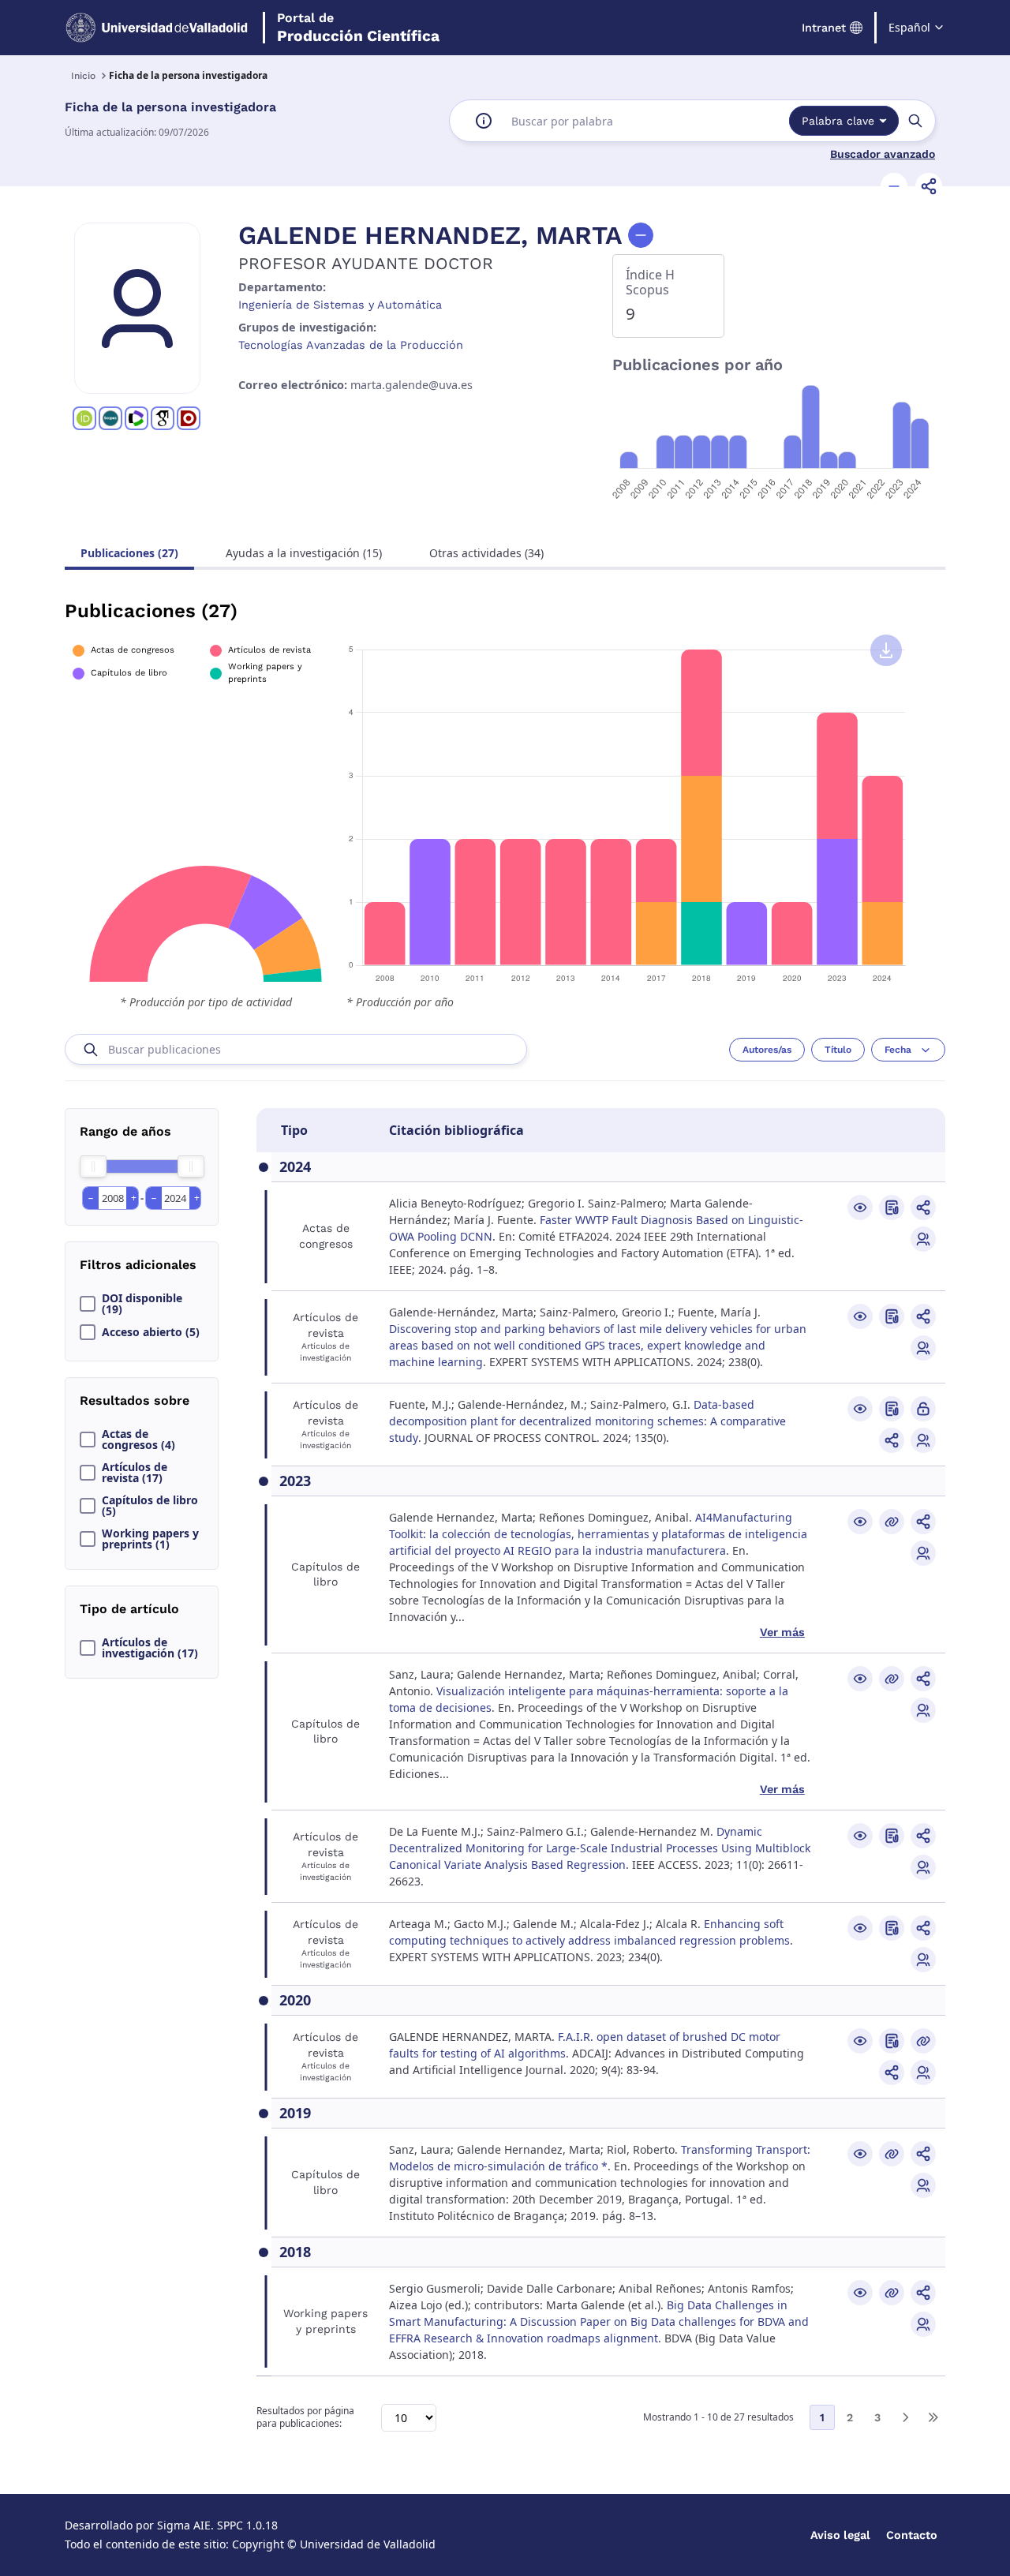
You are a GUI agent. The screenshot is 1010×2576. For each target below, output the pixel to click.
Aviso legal (840, 2535)
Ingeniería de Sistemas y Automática (340, 305)
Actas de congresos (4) (138, 1440)
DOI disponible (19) (142, 1304)
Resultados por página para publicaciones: (305, 2418)
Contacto (912, 2535)
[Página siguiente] (905, 2417)
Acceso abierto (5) (151, 1332)
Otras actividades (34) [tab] (486, 553)
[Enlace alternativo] (892, 1522)
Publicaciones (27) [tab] (129, 553)
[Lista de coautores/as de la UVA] (923, 1239)
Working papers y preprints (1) (150, 1539)
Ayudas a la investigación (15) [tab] (304, 553)
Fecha (898, 1050)
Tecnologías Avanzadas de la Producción (351, 345)
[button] (894, 186)
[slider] (93, 1166)
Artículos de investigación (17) (150, 1648)
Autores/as (767, 1050)
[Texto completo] (923, 1409)
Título (838, 1050)
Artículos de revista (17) (135, 1473)
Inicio (83, 76)
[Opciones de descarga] (886, 650)
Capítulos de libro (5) (150, 1506)
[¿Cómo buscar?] (484, 121)
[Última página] (933, 2417)
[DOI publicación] (892, 1207)
